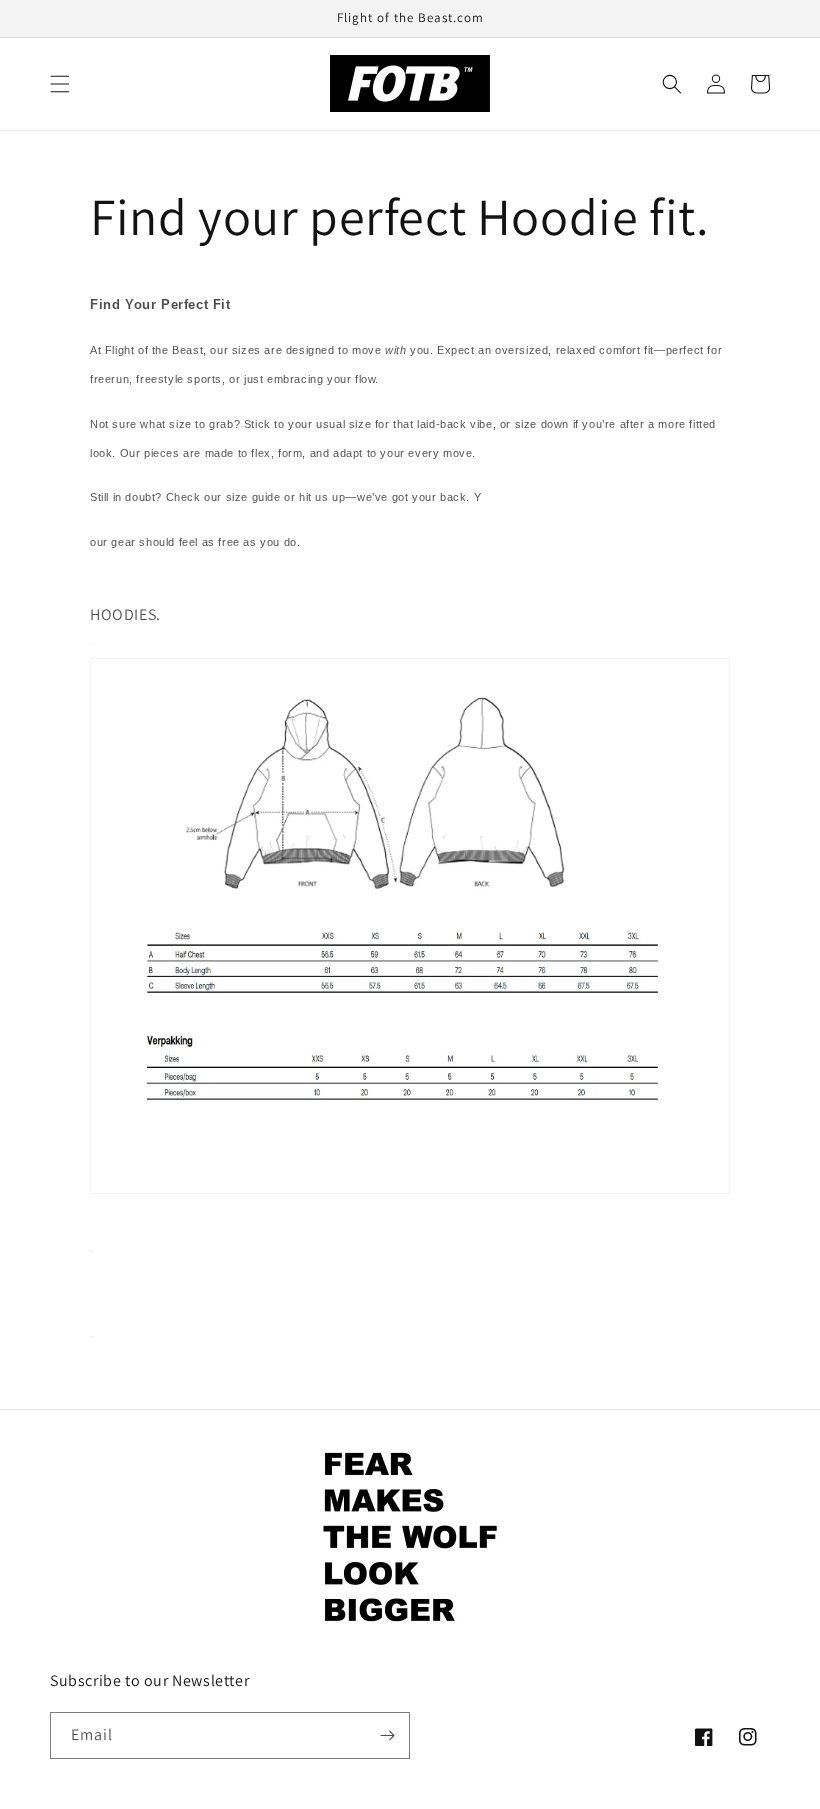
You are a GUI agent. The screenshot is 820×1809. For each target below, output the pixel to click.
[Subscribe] (387, 1735)
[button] (60, 84)
